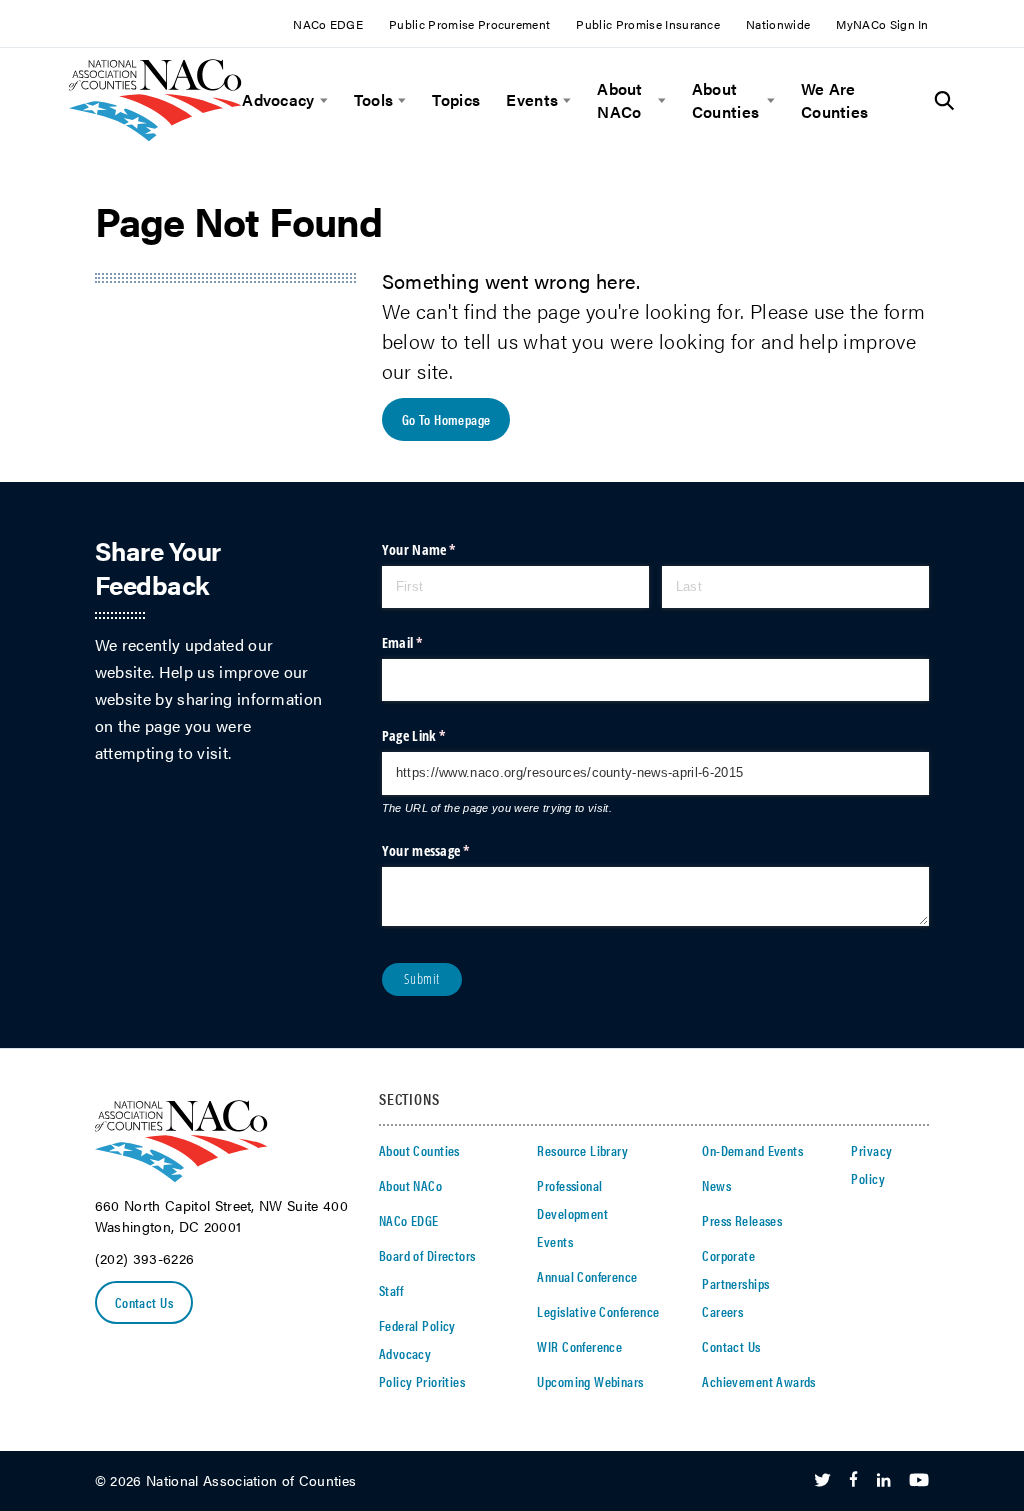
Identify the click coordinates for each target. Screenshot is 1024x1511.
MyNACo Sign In (882, 24)
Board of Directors (427, 1255)
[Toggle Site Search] (944, 101)
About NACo (620, 100)
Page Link (439, 735)
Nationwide (778, 24)
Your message (451, 850)
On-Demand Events (752, 1150)
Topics (456, 100)
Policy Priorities (422, 1381)
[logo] (155, 135)
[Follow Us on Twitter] (822, 1481)
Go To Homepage (446, 419)
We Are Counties (835, 100)
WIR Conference (579, 1346)
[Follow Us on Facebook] (853, 1481)
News (716, 1185)
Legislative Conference (598, 1311)
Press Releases (742, 1220)
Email (427, 642)
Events (532, 100)
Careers (722, 1311)
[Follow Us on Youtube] (919, 1481)
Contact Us (144, 1302)
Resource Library (582, 1150)
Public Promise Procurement (469, 24)
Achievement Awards (759, 1381)
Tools (374, 100)
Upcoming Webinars (590, 1381)
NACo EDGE (328, 24)
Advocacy (278, 100)
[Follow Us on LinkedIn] (883, 1481)
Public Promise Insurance (648, 24)
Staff (391, 1290)
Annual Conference (587, 1276)
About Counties (726, 100)
